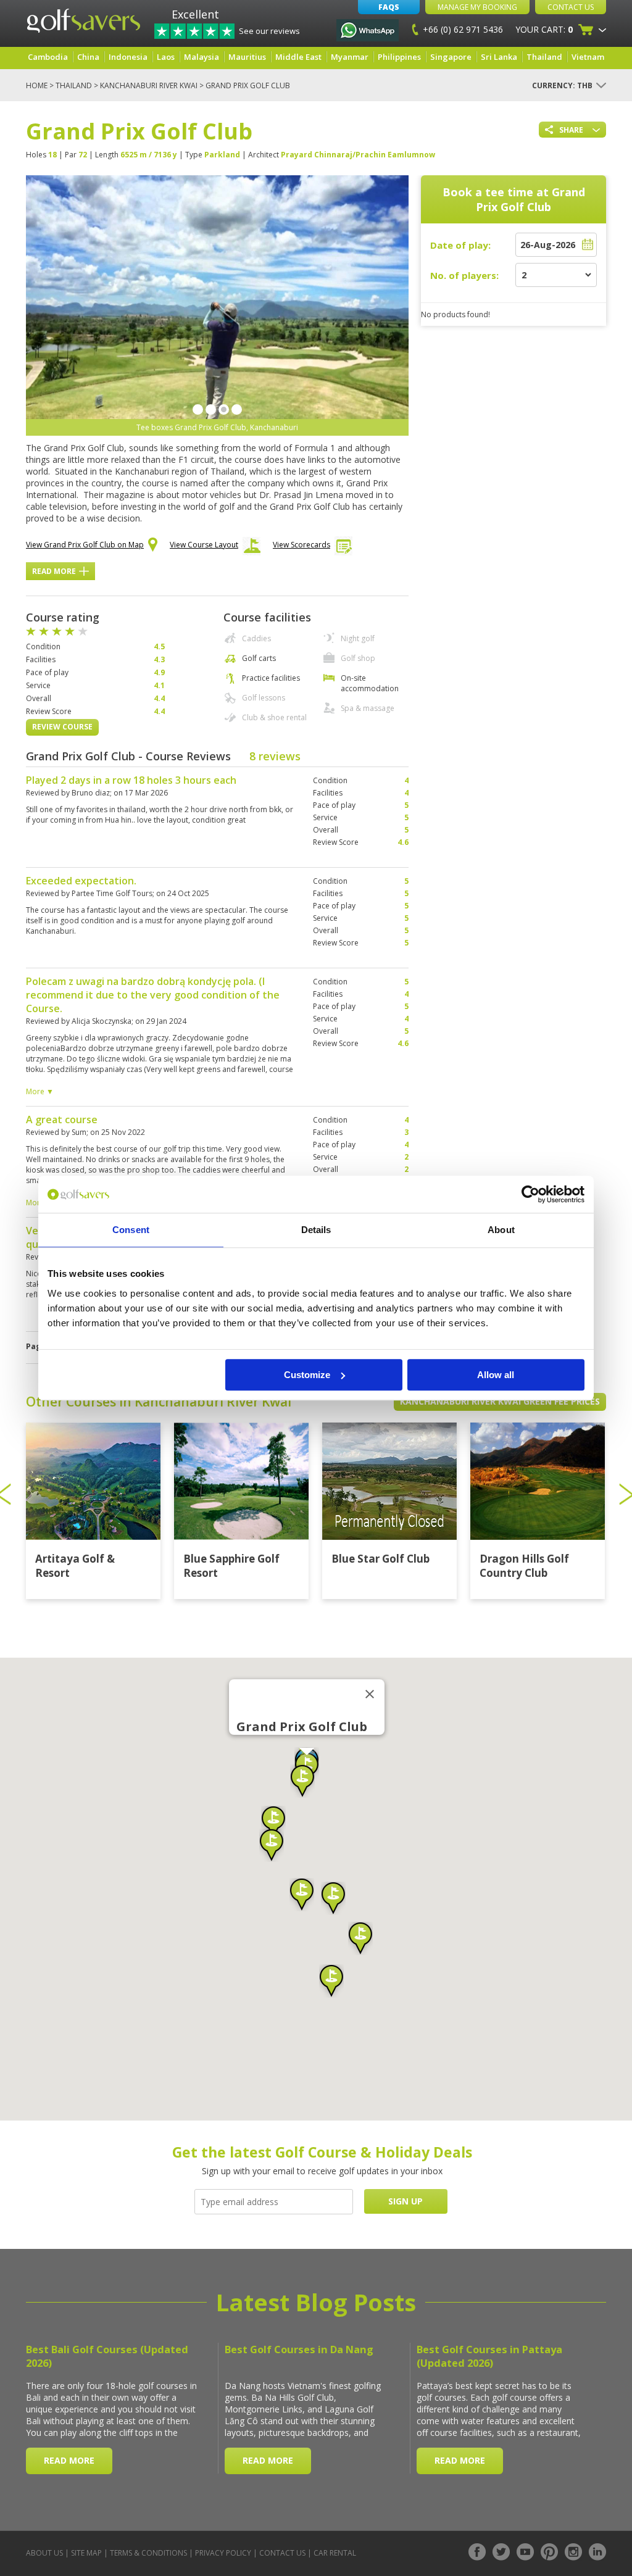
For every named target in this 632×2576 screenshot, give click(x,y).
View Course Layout (204, 545)
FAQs (389, 7)
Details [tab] (316, 1230)
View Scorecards (301, 545)
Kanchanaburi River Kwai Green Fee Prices (500, 1401)
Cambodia (48, 57)
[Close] (370, 1694)
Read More (54, 571)
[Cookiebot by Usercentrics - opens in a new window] (530, 1194)
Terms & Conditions (148, 2553)
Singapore (451, 57)
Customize (307, 1375)
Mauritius (247, 57)
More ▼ (40, 1091)
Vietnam (588, 57)
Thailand (544, 57)
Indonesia (128, 57)
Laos (166, 57)
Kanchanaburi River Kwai (149, 85)
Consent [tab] (131, 1230)
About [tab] (501, 1230)
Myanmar (350, 57)
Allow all (496, 1375)
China (88, 57)
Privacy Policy (223, 2553)
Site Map (86, 2553)
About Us (44, 2553)
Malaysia (202, 57)
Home (37, 85)
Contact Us (571, 7)
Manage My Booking (477, 7)
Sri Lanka (499, 57)
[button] (273, 1822)
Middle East (298, 57)
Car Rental (335, 2553)
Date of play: (460, 245)
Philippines (399, 57)
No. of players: (464, 275)
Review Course (62, 727)
